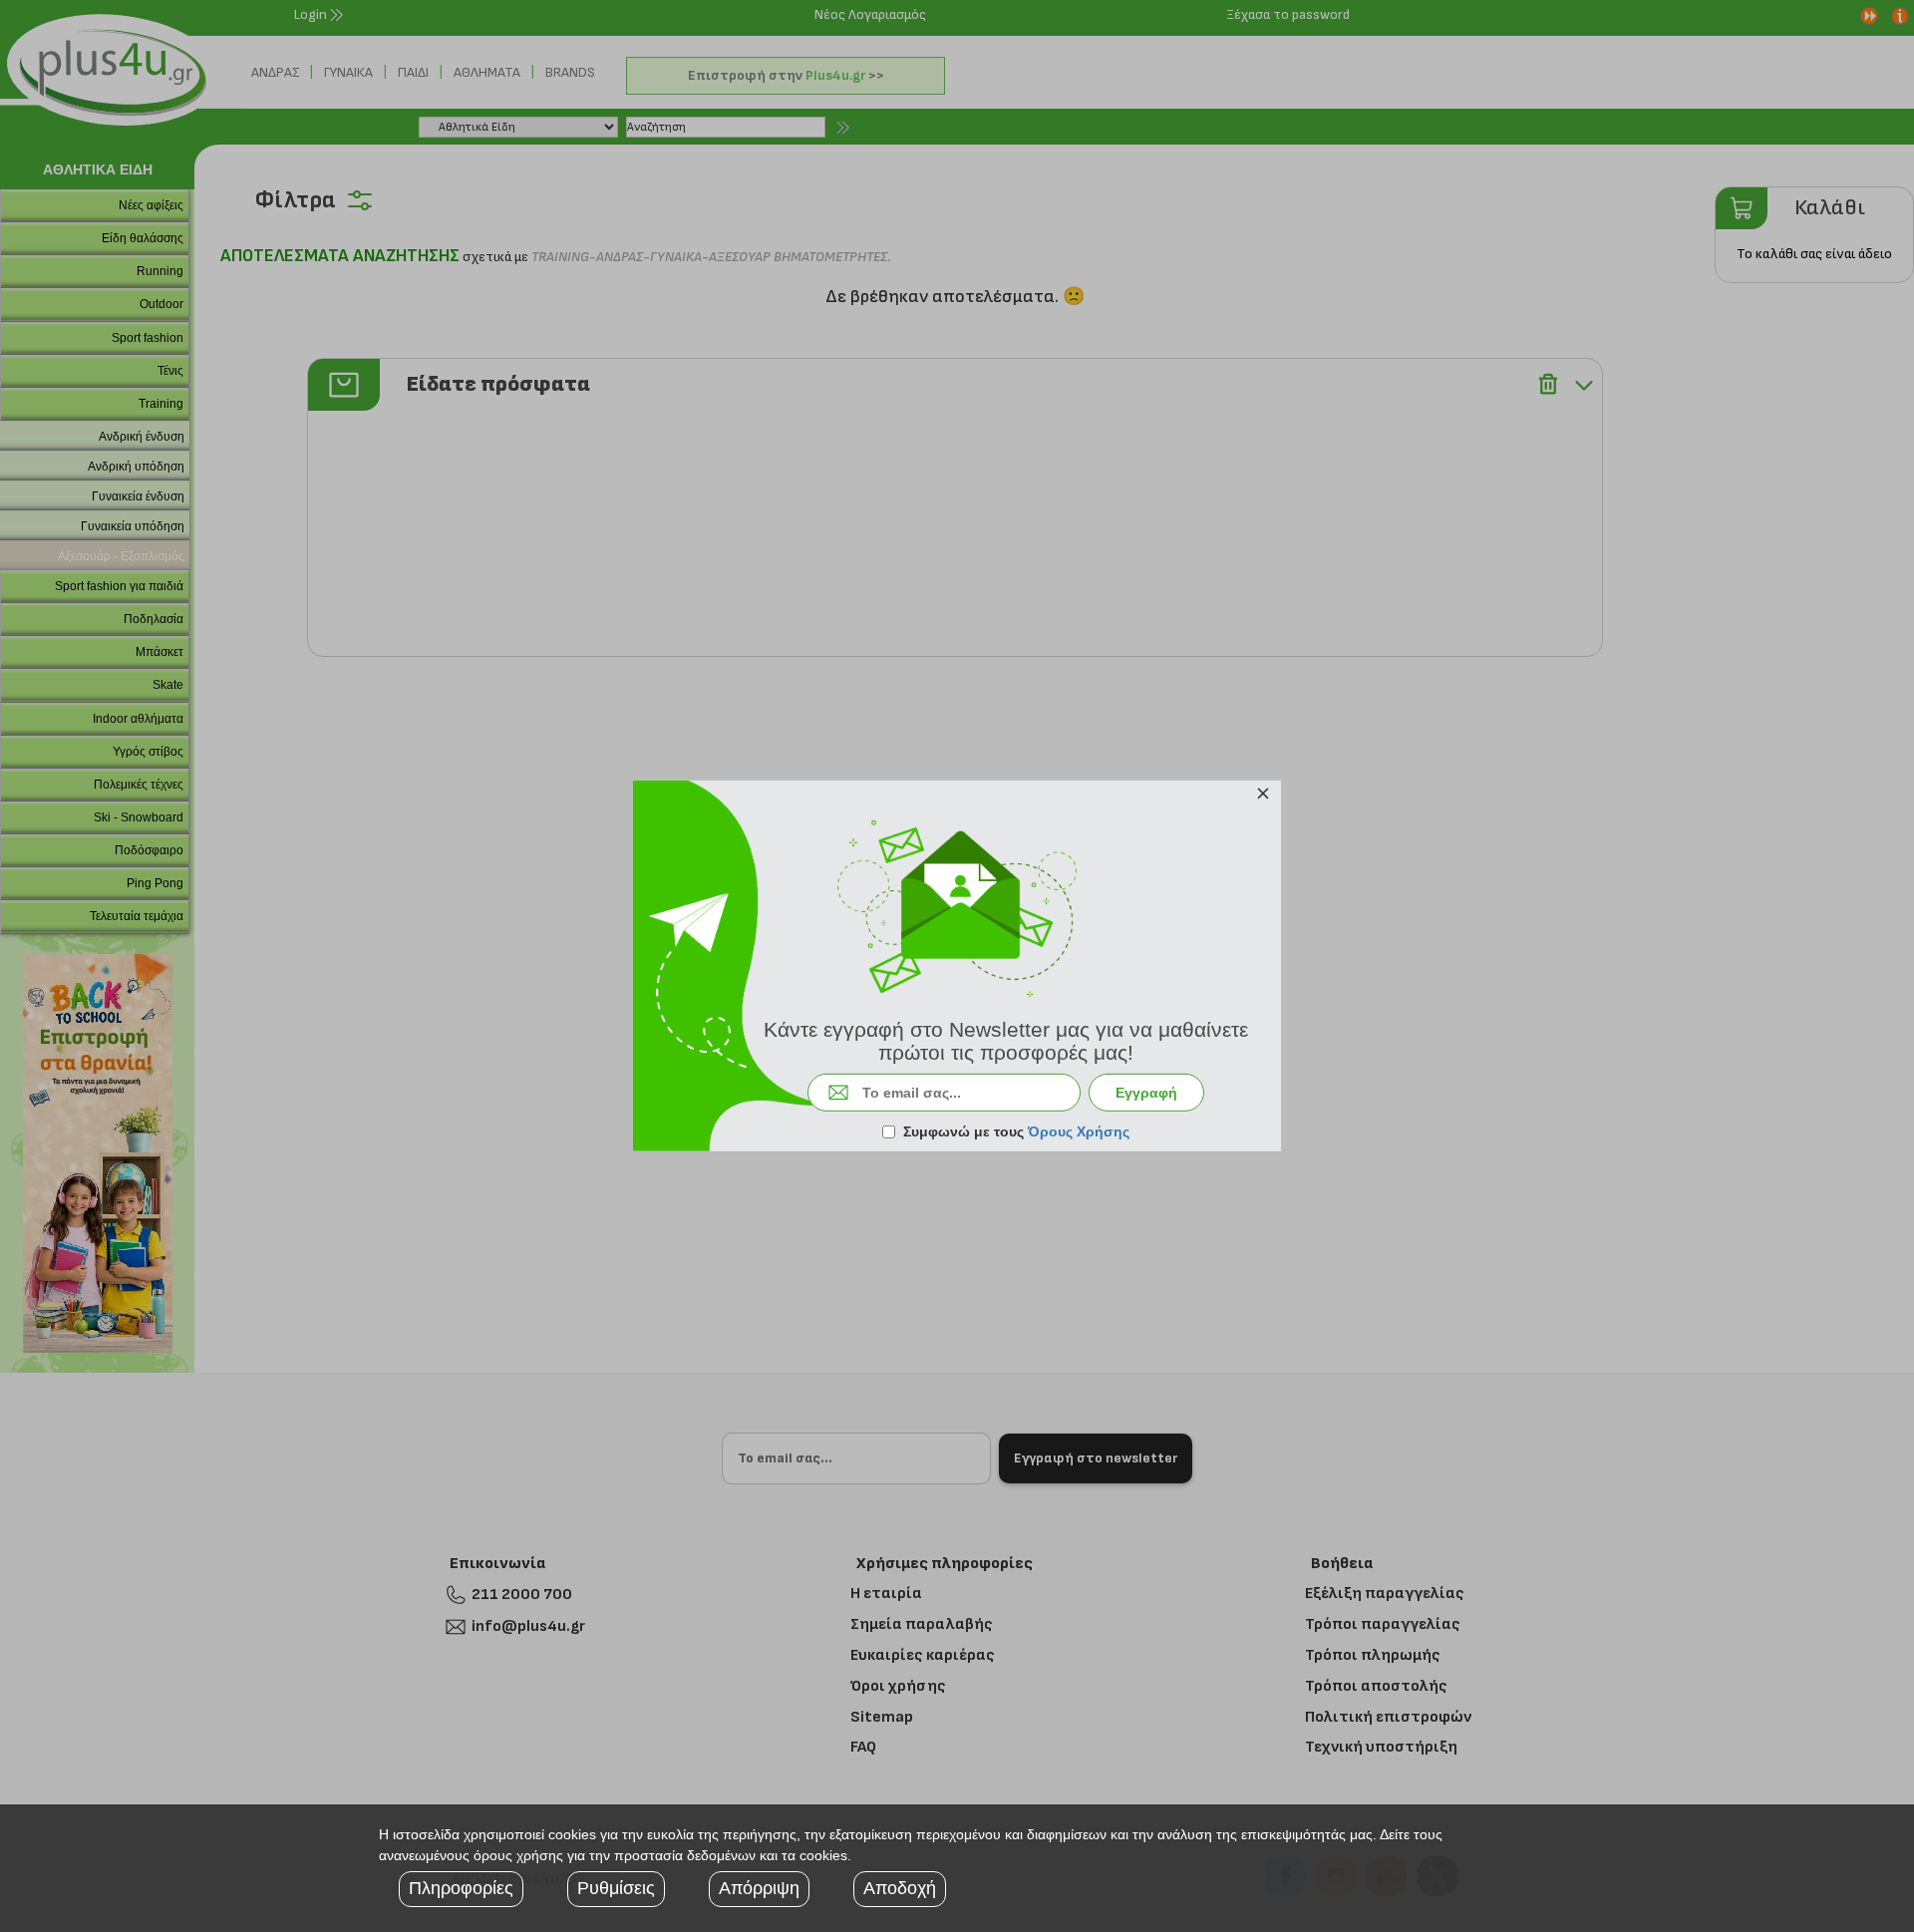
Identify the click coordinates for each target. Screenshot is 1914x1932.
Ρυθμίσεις (616, 1888)
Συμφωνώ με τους (1016, 1131)
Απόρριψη (759, 1888)
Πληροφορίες (461, 1888)
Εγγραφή (1146, 1093)
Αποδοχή (900, 1888)
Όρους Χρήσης (1079, 1131)
